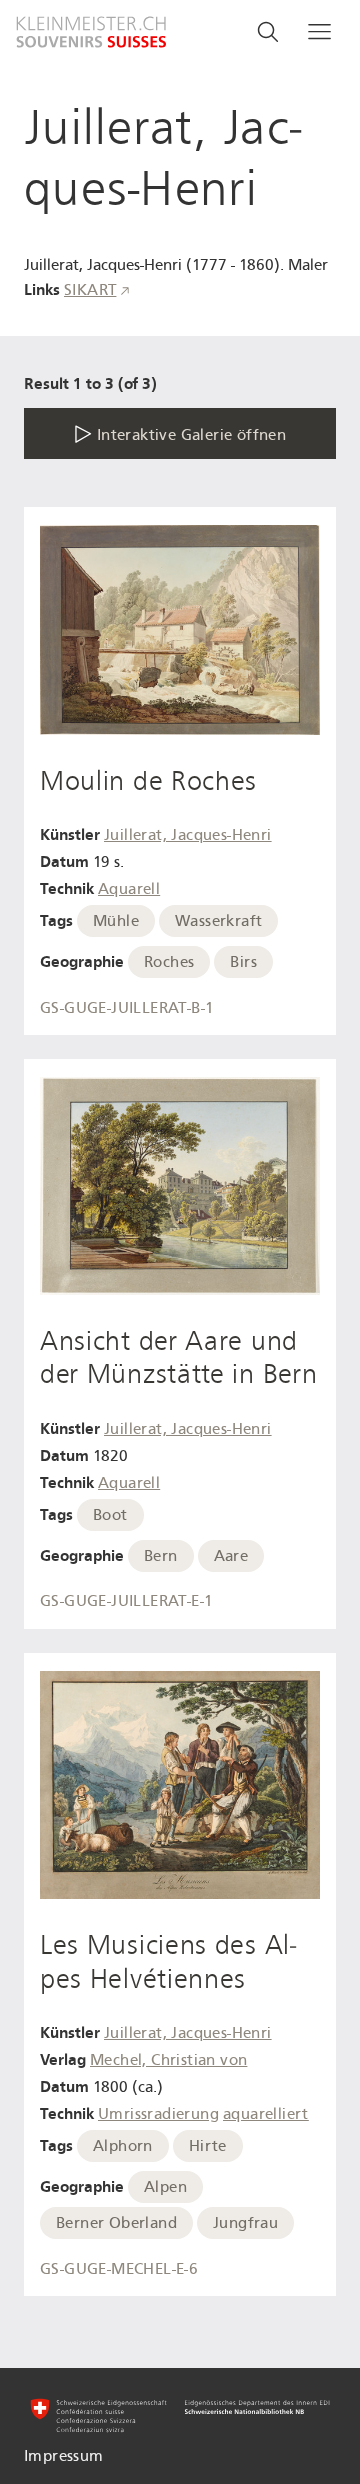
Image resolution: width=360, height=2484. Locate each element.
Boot (110, 1515)
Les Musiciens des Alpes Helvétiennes (168, 1962)
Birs (243, 962)
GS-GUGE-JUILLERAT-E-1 (126, 1601)
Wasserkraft (218, 921)
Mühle (116, 921)
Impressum (64, 2456)
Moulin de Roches (148, 781)
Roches (169, 962)
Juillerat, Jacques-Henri (188, 835)
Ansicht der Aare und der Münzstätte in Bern (178, 1358)
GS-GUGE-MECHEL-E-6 (119, 2269)
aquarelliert (266, 2114)
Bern (161, 1556)
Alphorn (123, 2146)
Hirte (208, 2146)
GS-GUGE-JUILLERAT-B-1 (127, 1008)
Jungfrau (245, 2223)
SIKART (90, 290)
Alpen (165, 2187)
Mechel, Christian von (168, 2060)
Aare (231, 1556)
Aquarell (129, 889)
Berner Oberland (116, 2223)
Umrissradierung (158, 2114)
